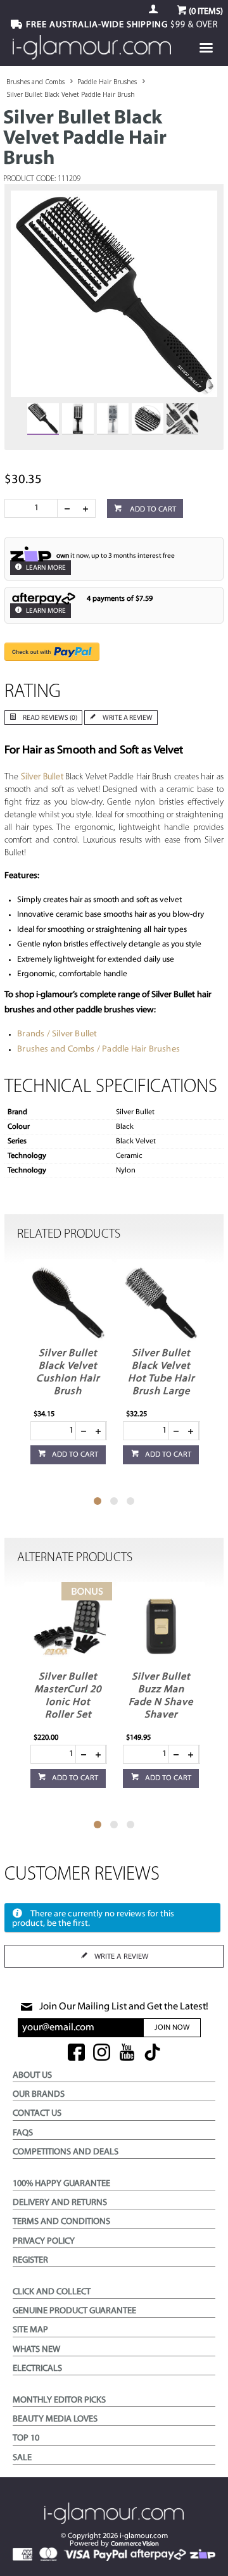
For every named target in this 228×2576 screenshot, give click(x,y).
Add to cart (152, 510)
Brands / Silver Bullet (57, 1034)
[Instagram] (102, 2053)
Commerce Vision (135, 2544)
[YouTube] (127, 2053)
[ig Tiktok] (152, 2053)
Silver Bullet (42, 777)
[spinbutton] (34, 508)
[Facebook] (76, 2053)
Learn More (45, 568)
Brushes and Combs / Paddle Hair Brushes (98, 1049)
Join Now (172, 2028)
